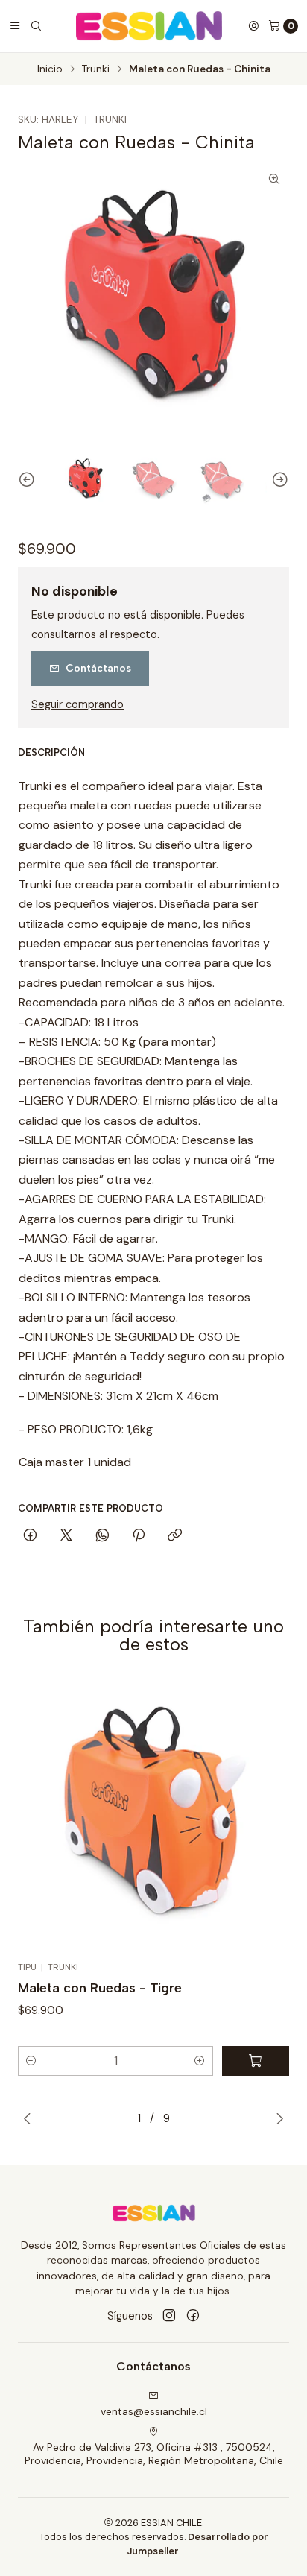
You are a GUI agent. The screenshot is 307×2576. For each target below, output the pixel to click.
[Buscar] (36, 26)
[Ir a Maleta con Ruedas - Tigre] (153, 1816)
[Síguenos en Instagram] (169, 2316)
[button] (31, 2061)
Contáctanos (98, 668)
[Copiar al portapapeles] (175, 1536)
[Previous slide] (29, 480)
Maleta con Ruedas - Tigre (100, 1988)
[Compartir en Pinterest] (139, 1536)
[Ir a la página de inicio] (149, 26)
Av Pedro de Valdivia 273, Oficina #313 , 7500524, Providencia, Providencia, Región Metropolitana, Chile (154, 2454)
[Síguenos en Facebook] (193, 2316)
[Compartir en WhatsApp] (102, 1536)
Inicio (50, 69)
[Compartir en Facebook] (30, 1536)
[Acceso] (253, 26)
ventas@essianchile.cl (154, 2411)
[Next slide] (278, 480)
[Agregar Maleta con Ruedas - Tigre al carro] (256, 2061)
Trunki (96, 69)
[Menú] (15, 26)
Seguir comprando (77, 704)
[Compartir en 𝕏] (66, 1536)
